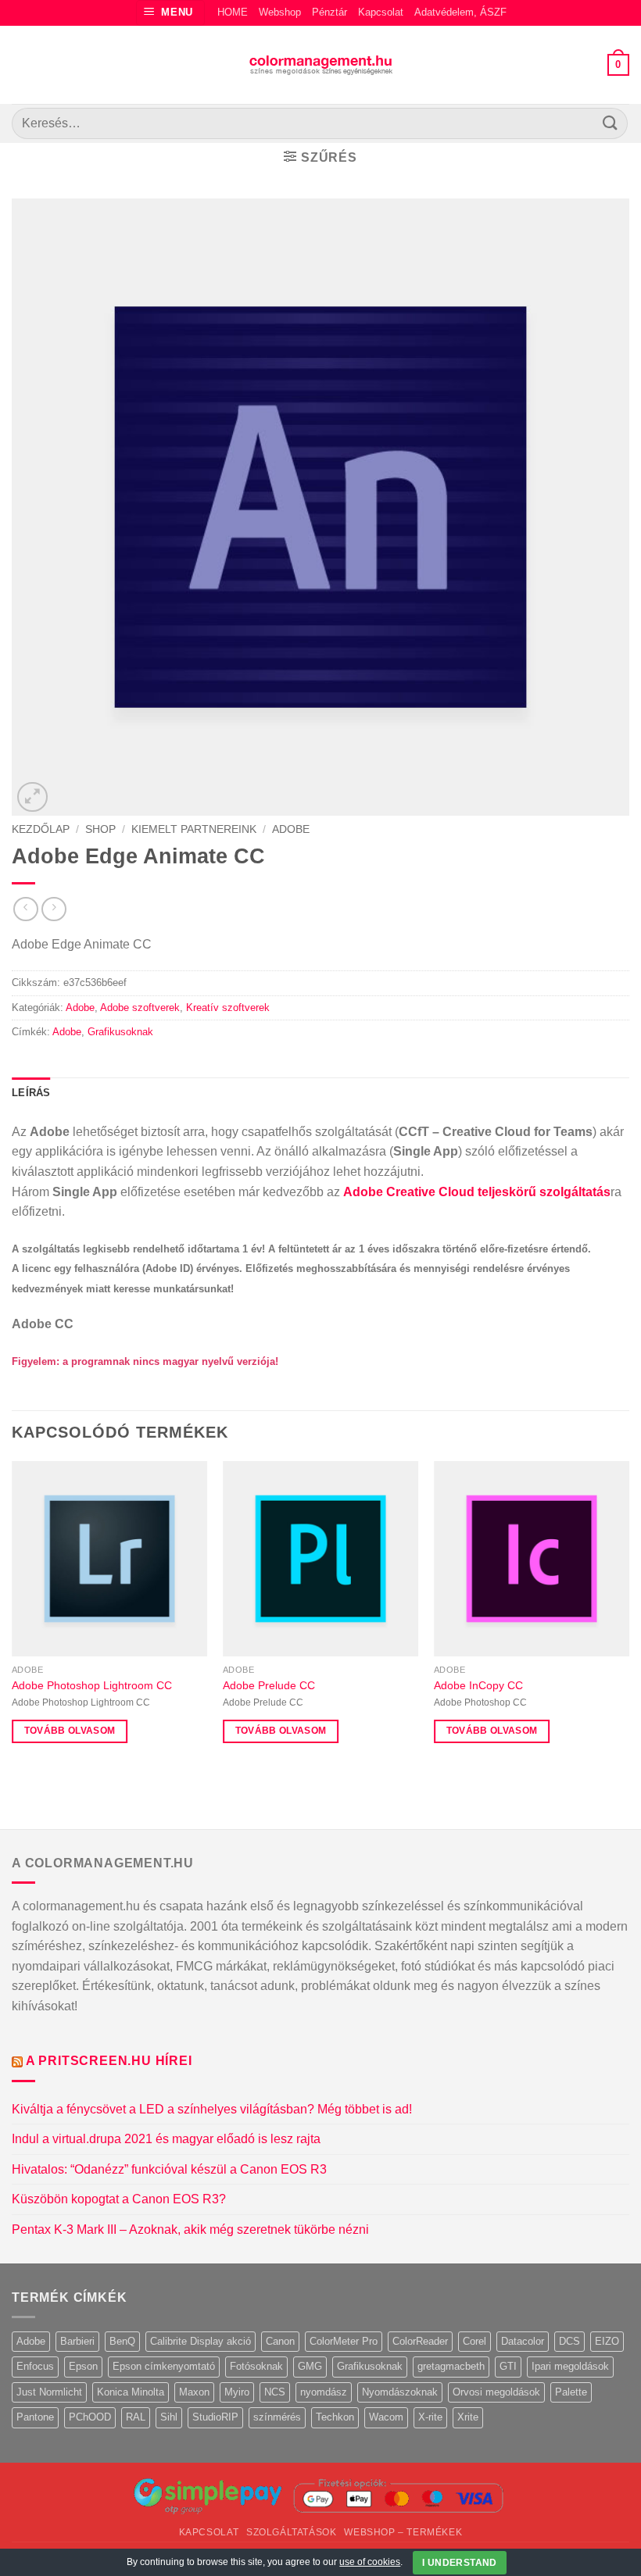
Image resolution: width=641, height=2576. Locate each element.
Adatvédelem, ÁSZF (460, 12)
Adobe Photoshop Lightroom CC (92, 1685)
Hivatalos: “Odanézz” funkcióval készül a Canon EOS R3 (169, 2169)
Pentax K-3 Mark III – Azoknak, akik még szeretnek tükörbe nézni (190, 2229)
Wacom (386, 2417)
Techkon (335, 2417)
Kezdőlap (41, 829)
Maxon (194, 2392)
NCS (275, 2392)
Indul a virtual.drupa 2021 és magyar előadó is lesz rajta (166, 2139)
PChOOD (90, 2417)
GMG (310, 2366)
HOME (233, 12)
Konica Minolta (131, 2392)
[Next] (628, 1616)
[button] (171, 13)
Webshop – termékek (403, 2532)
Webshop (280, 12)
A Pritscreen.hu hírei (109, 2061)
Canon (280, 2341)
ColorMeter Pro (344, 2341)
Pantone (35, 2417)
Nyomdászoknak (400, 2392)
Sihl (169, 2417)
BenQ (122, 2341)
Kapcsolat (381, 12)
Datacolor (523, 2341)
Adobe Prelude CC (269, 1685)
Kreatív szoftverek (228, 1008)
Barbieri (77, 2341)
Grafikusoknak (120, 1032)
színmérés (277, 2417)
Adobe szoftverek (140, 1008)
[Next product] (25, 909)
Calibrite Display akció (201, 2341)
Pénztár (329, 12)
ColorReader (420, 2341)
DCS (569, 2341)
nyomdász (324, 2392)
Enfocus (35, 2366)
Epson (83, 2366)
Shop (100, 829)
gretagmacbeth (451, 2366)
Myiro (237, 2392)
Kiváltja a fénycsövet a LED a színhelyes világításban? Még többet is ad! (212, 2109)
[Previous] (13, 1616)
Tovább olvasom (70, 1731)
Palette (571, 2392)
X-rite (430, 2417)
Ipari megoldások (570, 2366)
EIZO (607, 2341)
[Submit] (611, 123)
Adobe (291, 829)
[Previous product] (54, 909)
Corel (474, 2341)
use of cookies (370, 2562)
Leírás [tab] (31, 1093)
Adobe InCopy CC (478, 1685)
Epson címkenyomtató (164, 2366)
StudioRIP (215, 2417)
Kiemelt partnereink (194, 829)
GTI (508, 2366)
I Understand (459, 2563)
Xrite (468, 2417)
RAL (136, 2417)
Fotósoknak (256, 2366)
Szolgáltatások (292, 2532)
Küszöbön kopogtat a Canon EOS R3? (119, 2199)
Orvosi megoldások (496, 2392)
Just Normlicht (49, 2392)
